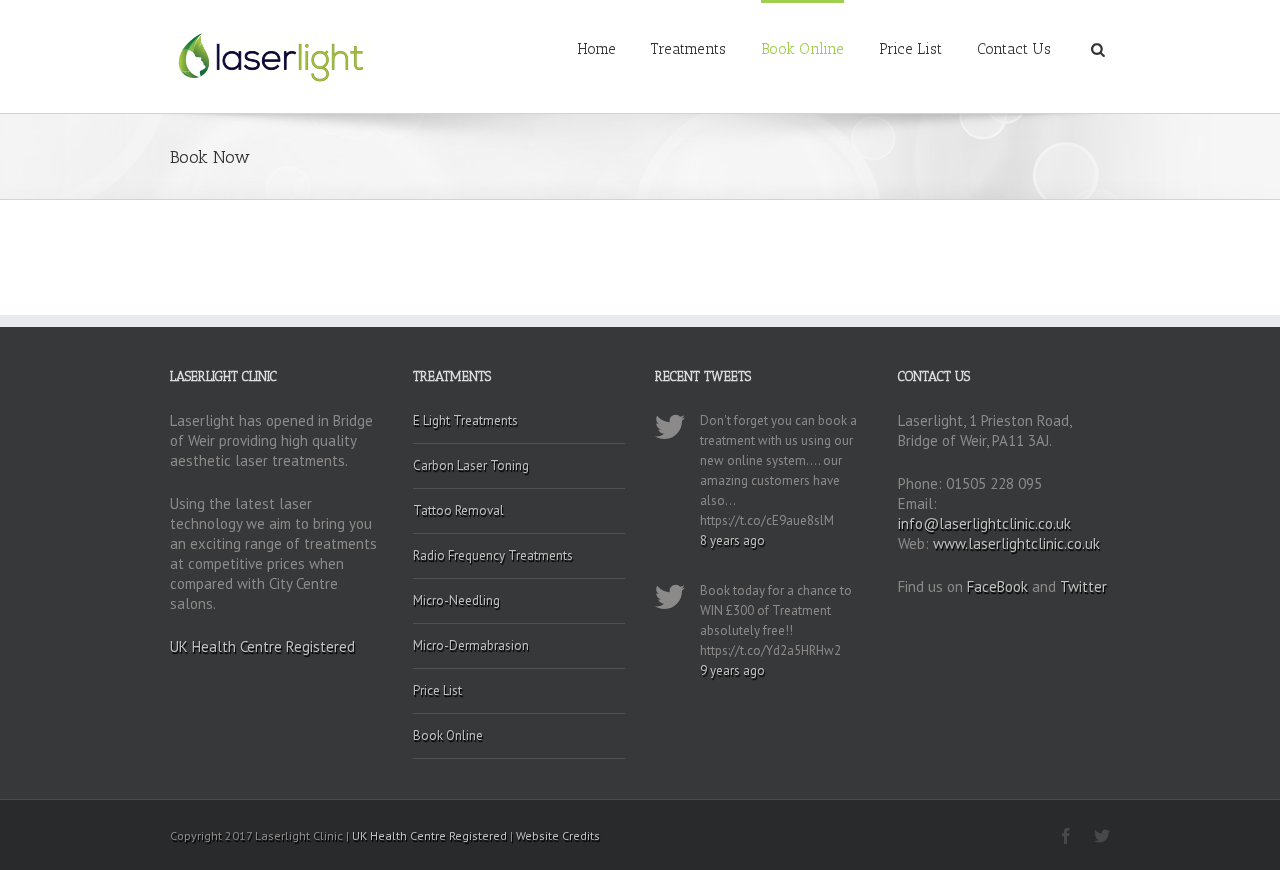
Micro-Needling (456, 600)
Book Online (802, 49)
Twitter (1083, 586)
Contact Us (1014, 49)
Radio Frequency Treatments (493, 555)
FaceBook (997, 586)
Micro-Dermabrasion (471, 645)
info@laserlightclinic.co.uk (984, 523)
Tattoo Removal (458, 510)
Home (596, 49)
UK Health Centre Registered (262, 646)
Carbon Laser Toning (471, 465)
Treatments (688, 49)
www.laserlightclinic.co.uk (1016, 543)
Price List (910, 49)
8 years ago (732, 540)
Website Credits (558, 835)
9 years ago (732, 670)
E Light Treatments (465, 420)
